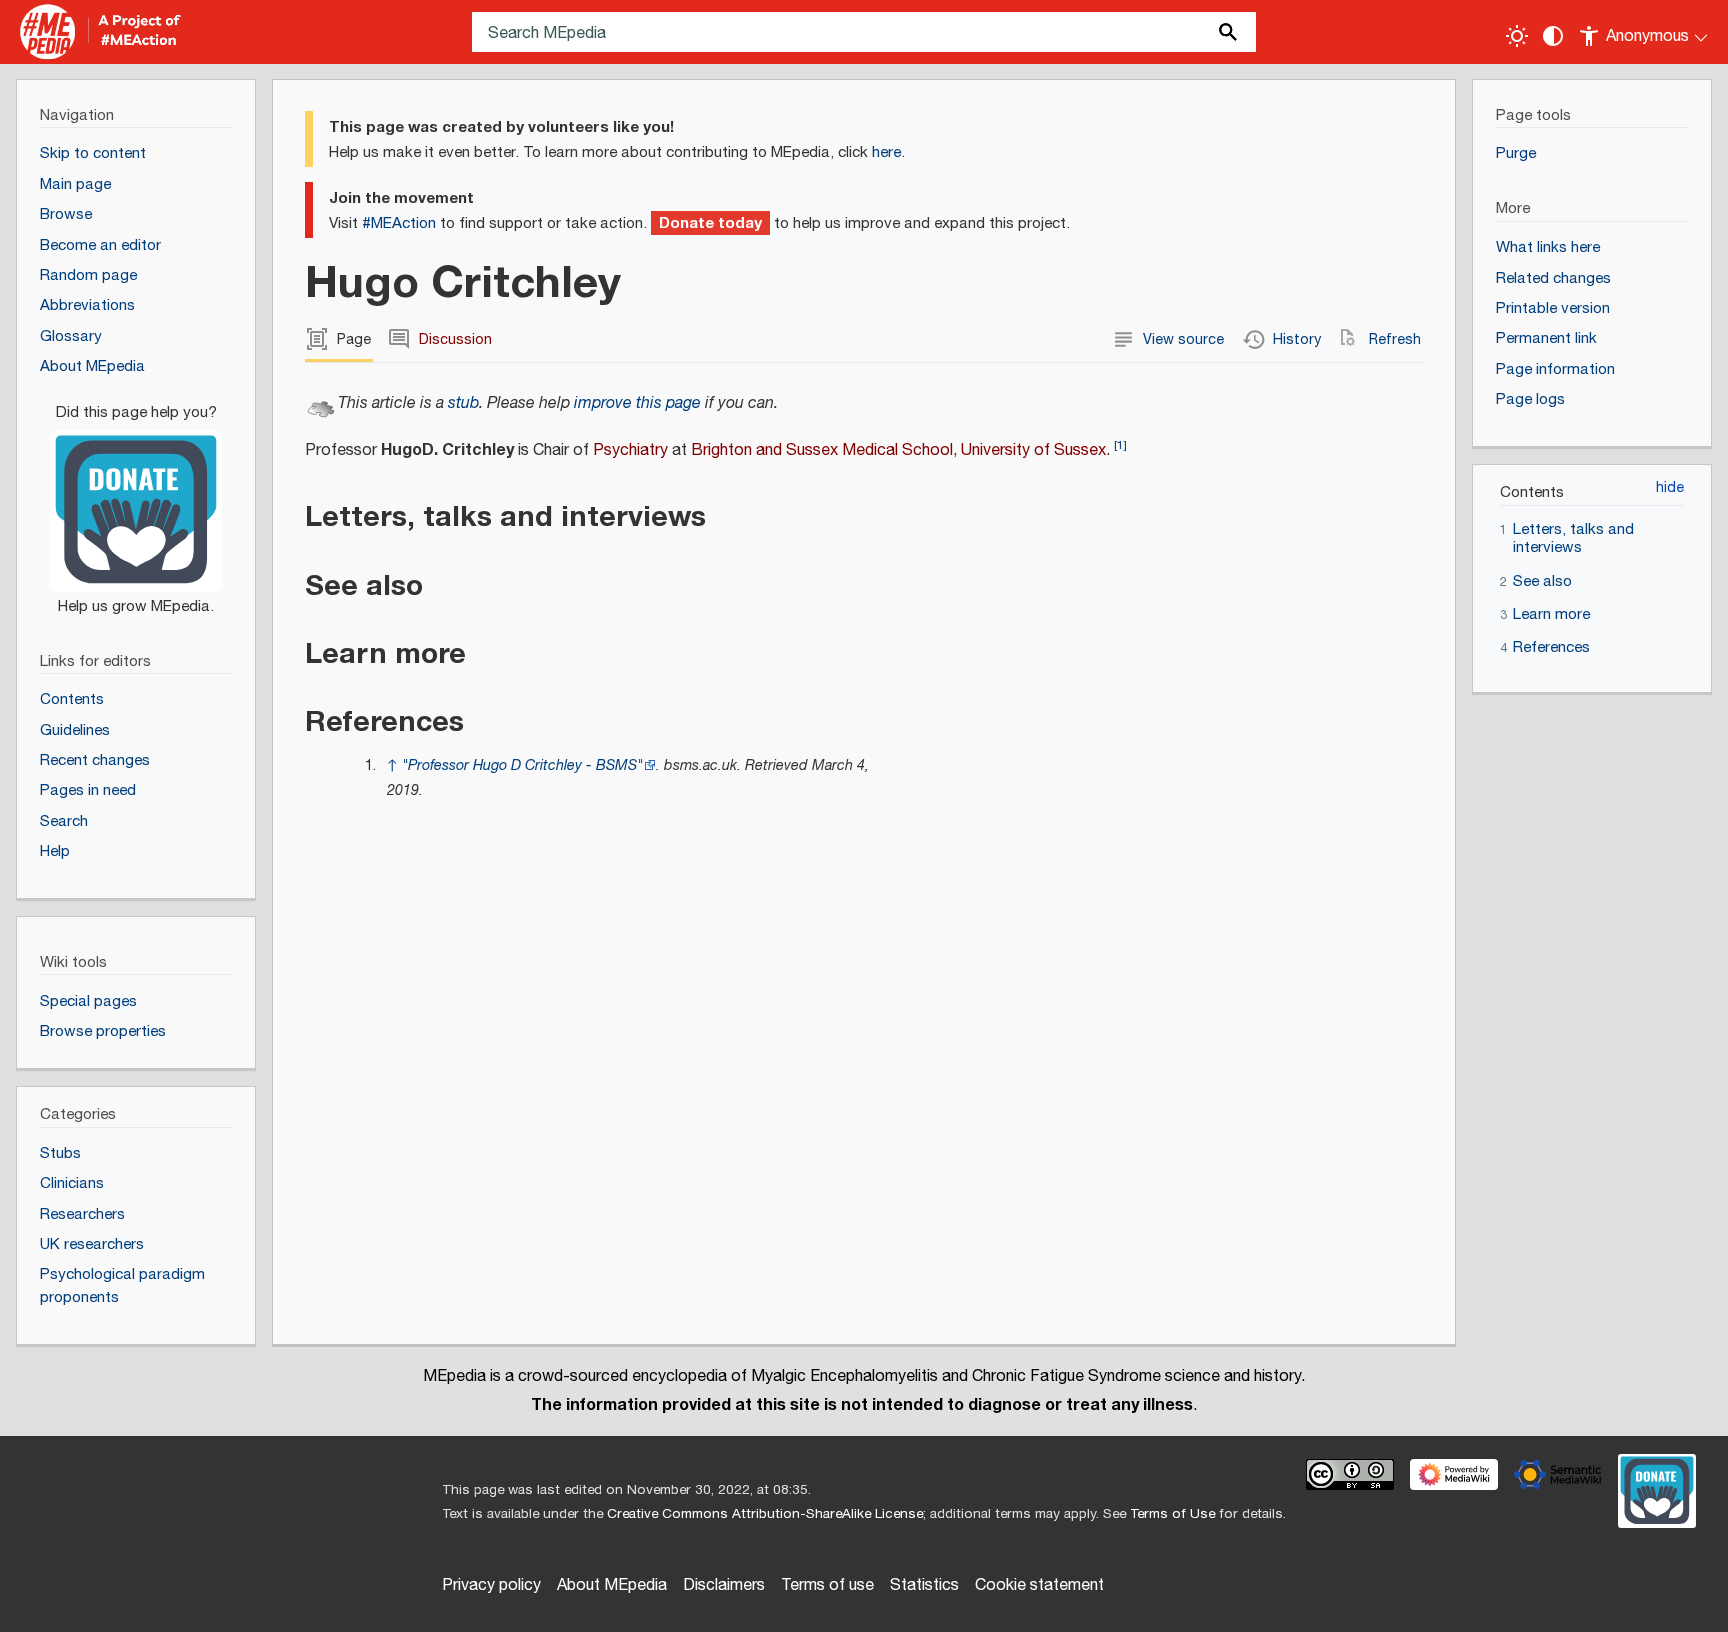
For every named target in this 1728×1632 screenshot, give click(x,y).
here (886, 152)
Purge (1516, 153)
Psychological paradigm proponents (122, 1286)
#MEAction (399, 223)
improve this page (637, 403)
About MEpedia (612, 1585)
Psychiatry (630, 450)
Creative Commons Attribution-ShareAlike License (765, 1514)
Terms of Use (1172, 1514)
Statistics (924, 1585)
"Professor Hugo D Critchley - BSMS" (522, 765)
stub (463, 403)
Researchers (82, 1214)
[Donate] (136, 500)
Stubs (60, 1153)
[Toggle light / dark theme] (1517, 36)
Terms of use (827, 1585)
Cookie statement (1039, 1585)
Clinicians (72, 1183)
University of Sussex (1033, 450)
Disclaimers (724, 1585)
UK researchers (92, 1244)
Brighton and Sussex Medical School (822, 450)
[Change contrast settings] (1553, 36)
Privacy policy (491, 1585)
